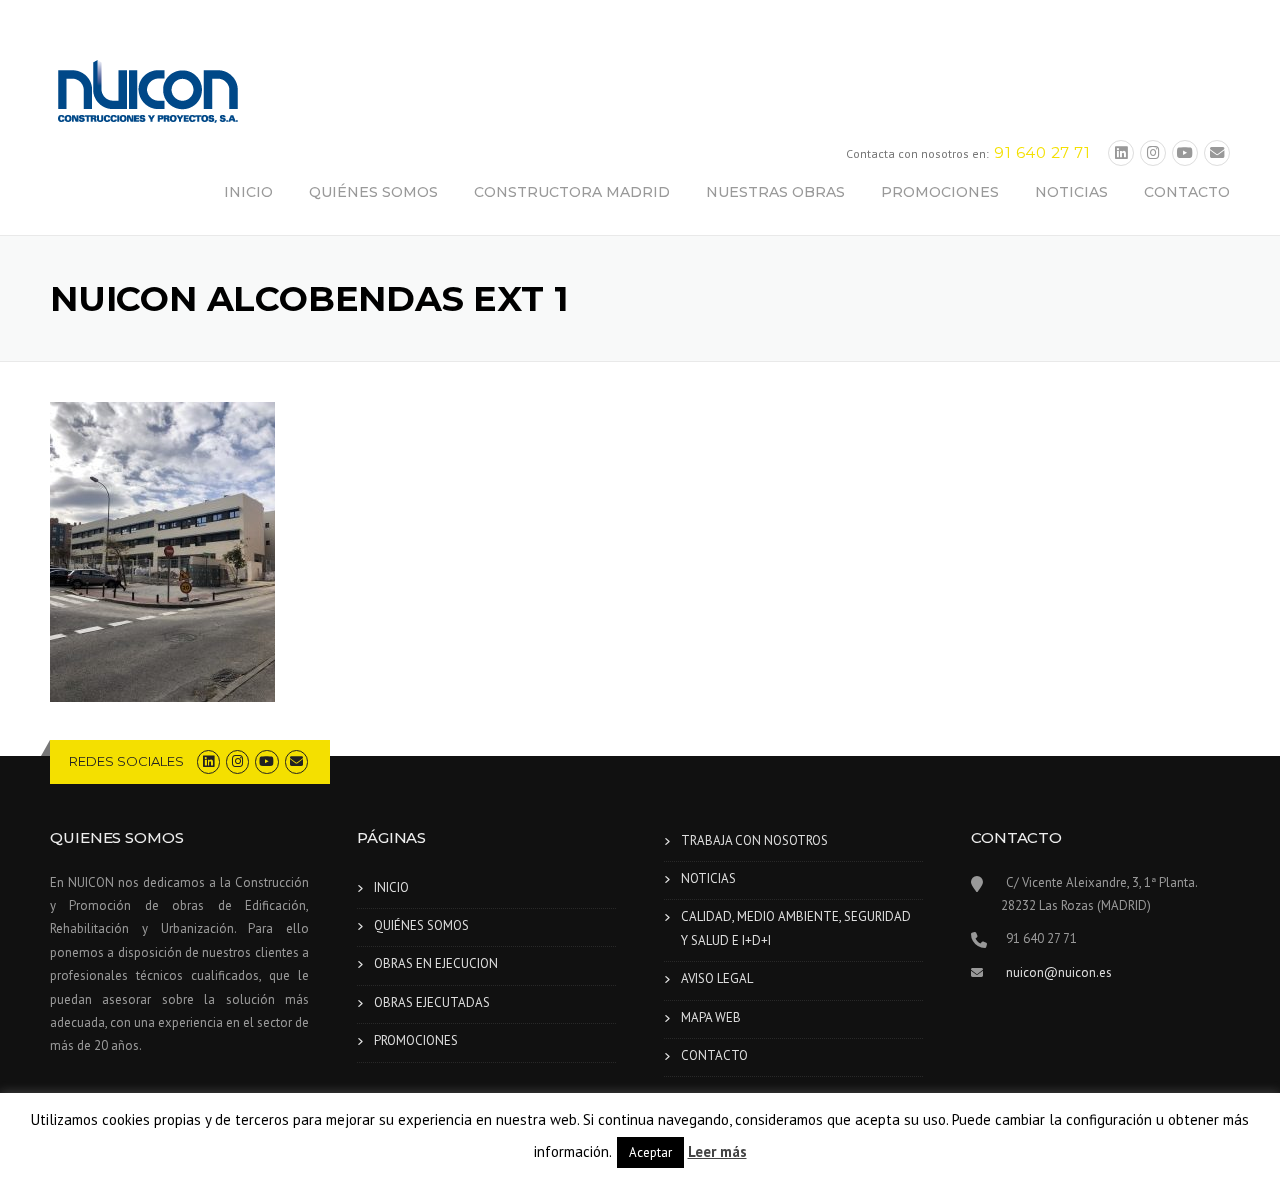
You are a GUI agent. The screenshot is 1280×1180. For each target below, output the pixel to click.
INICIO (248, 192)
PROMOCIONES (940, 192)
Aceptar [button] (650, 1152)
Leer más (717, 1151)
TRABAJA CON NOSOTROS (754, 840)
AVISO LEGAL (717, 978)
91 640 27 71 (1042, 152)
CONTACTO (1187, 192)
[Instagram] (1153, 153)
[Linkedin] (1121, 153)
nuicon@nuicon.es (1059, 972)
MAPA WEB (711, 1017)
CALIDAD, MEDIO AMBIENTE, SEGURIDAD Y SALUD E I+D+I (796, 928)
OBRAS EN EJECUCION (436, 963)
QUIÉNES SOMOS (373, 192)
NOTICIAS (1071, 192)
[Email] (1217, 153)
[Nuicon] (150, 94)
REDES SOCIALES (126, 761)
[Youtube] (1185, 153)
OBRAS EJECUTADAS (432, 1002)
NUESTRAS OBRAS (775, 192)
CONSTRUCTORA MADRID (572, 192)
